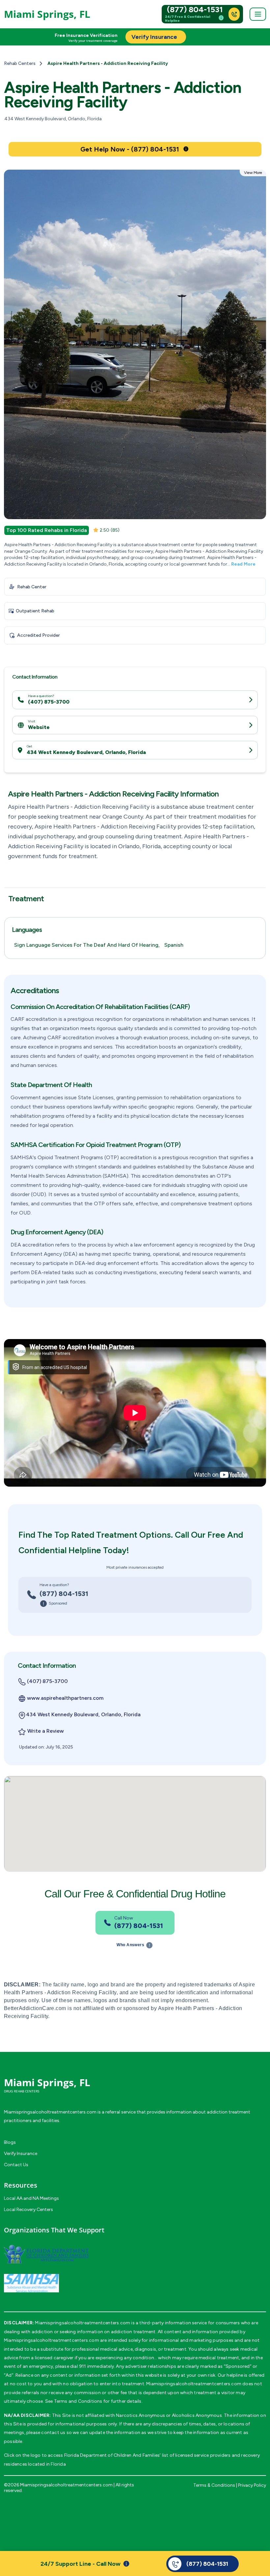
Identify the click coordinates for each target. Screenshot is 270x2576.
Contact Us (16, 2165)
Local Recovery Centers (28, 2210)
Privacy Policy (252, 2485)
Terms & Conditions (214, 2485)
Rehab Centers (20, 63)
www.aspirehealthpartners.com (65, 1698)
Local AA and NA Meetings (31, 2198)
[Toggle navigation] (258, 14)
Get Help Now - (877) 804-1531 (130, 149)
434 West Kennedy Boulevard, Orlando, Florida (86, 752)
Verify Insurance (21, 2154)
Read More (243, 564)
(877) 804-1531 (195, 10)
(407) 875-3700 (49, 702)
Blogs (10, 2142)
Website (39, 727)
